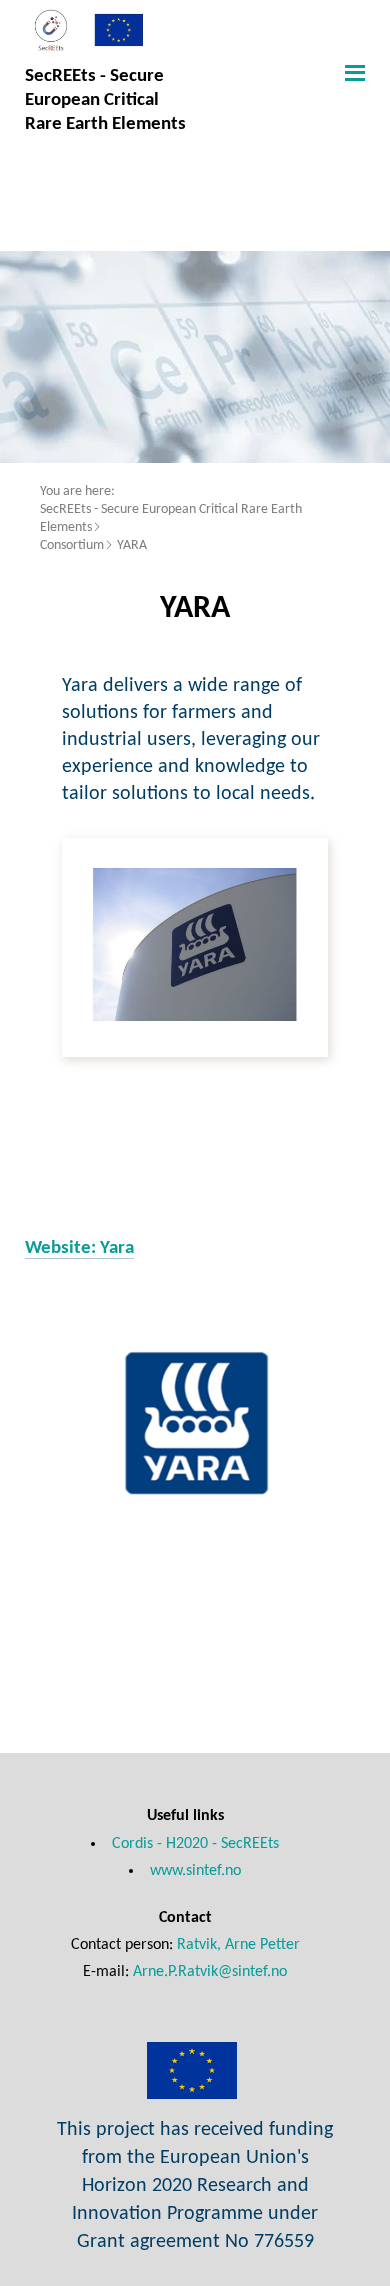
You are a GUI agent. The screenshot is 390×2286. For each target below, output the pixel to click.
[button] (352, 72)
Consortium (72, 545)
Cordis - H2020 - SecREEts (195, 1844)
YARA (132, 545)
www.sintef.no (195, 1871)
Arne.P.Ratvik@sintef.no (210, 1972)
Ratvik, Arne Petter (238, 1945)
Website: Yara (79, 1248)
